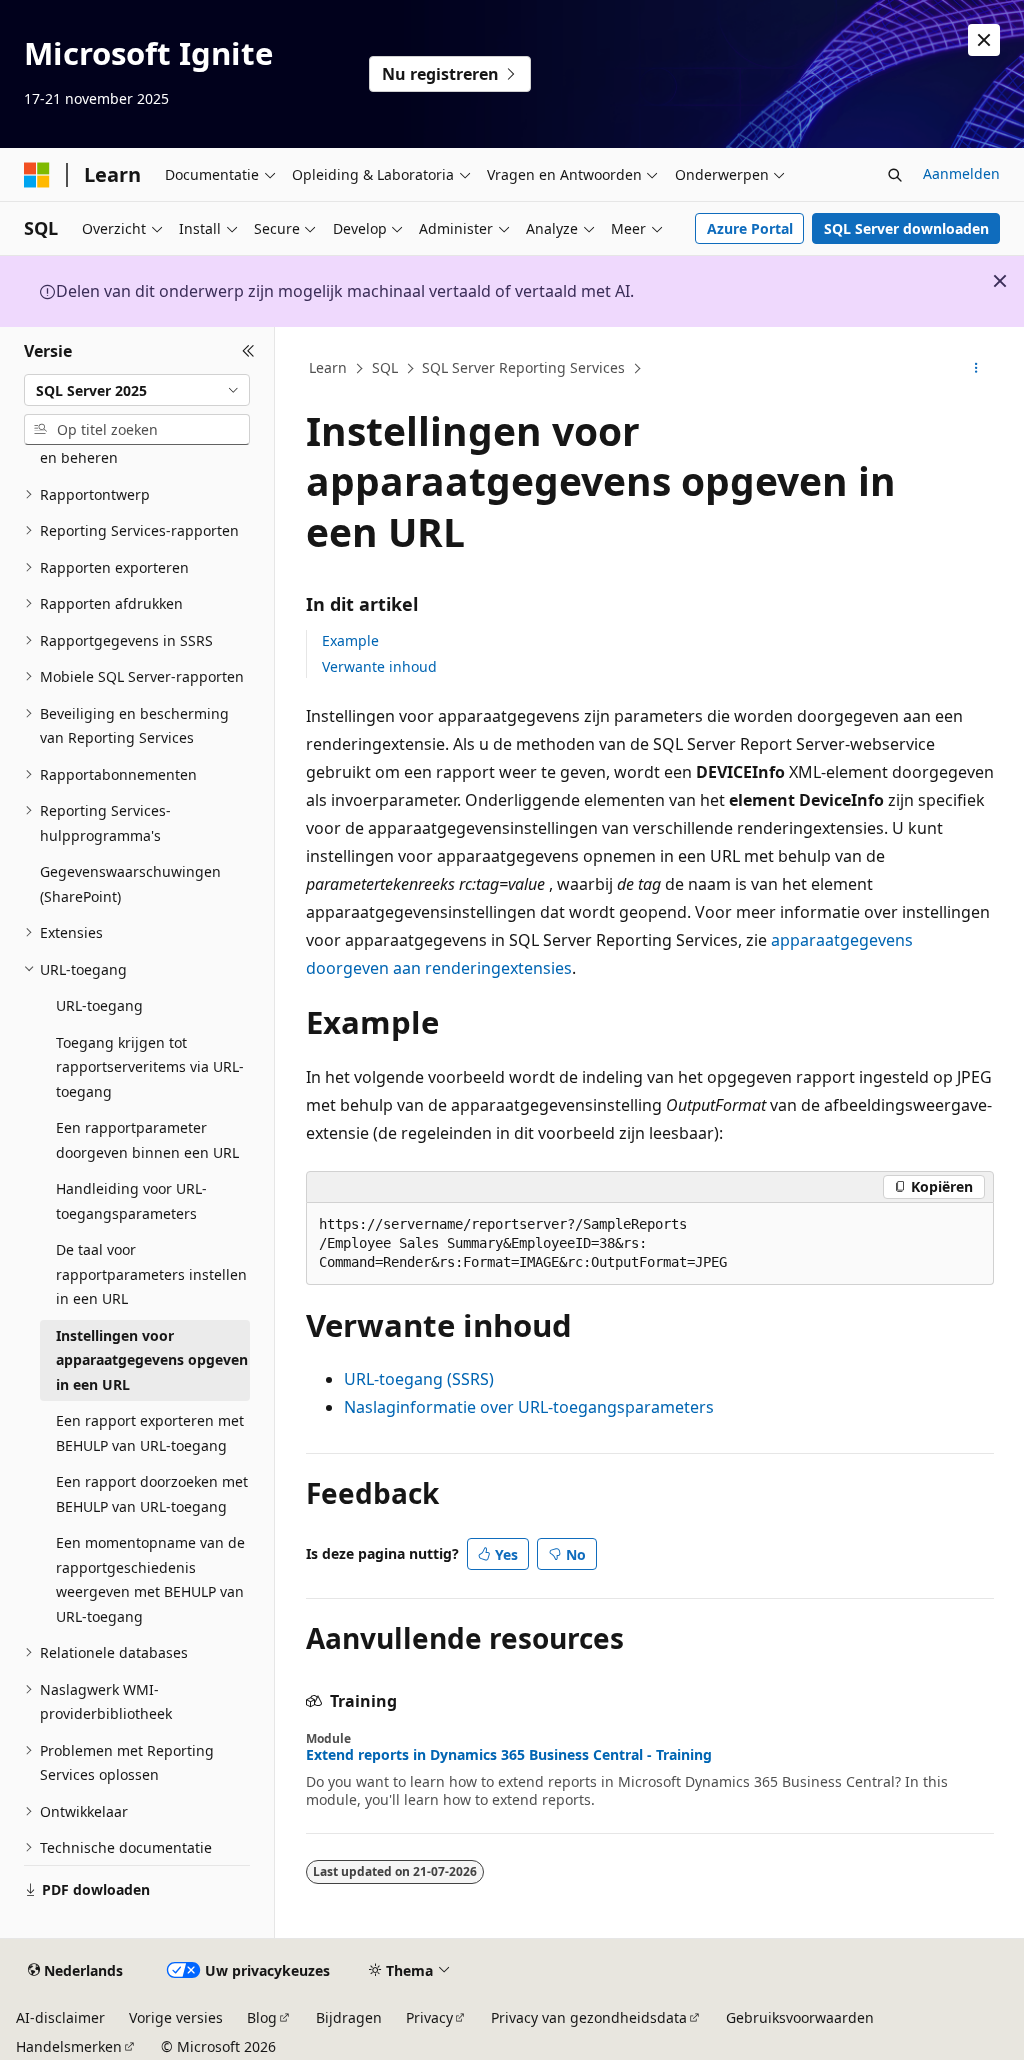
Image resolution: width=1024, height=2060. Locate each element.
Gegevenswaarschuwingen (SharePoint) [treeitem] (130, 884)
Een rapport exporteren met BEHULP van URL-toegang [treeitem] (150, 1433)
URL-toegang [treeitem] (99, 1005)
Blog (262, 2017)
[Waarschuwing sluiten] (984, 40)
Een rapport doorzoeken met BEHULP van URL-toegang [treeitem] (152, 1494)
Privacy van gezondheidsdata (589, 2017)
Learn (328, 367)
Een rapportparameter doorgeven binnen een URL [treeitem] (147, 1140)
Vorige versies (176, 2017)
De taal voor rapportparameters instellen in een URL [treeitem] (151, 1274)
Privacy (429, 2017)
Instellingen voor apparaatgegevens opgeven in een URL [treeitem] (152, 1360)
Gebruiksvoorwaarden (800, 2017)
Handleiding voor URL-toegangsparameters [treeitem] (131, 1201)
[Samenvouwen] (248, 351)
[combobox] (137, 390)
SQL (385, 367)
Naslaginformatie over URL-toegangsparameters (529, 1407)
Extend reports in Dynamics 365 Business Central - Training (509, 1755)
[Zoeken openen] (895, 175)
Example (350, 640)
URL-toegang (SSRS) (419, 1379)
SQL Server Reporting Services (523, 367)
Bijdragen (349, 2017)
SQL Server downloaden (906, 228)
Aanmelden (961, 173)
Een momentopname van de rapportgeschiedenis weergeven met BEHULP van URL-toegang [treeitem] (150, 1579)
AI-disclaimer (60, 2017)
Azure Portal (750, 228)
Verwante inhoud (379, 666)
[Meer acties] (975, 369)
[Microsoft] (37, 175)
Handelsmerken (69, 2046)
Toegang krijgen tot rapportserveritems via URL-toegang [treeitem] (150, 1067)
